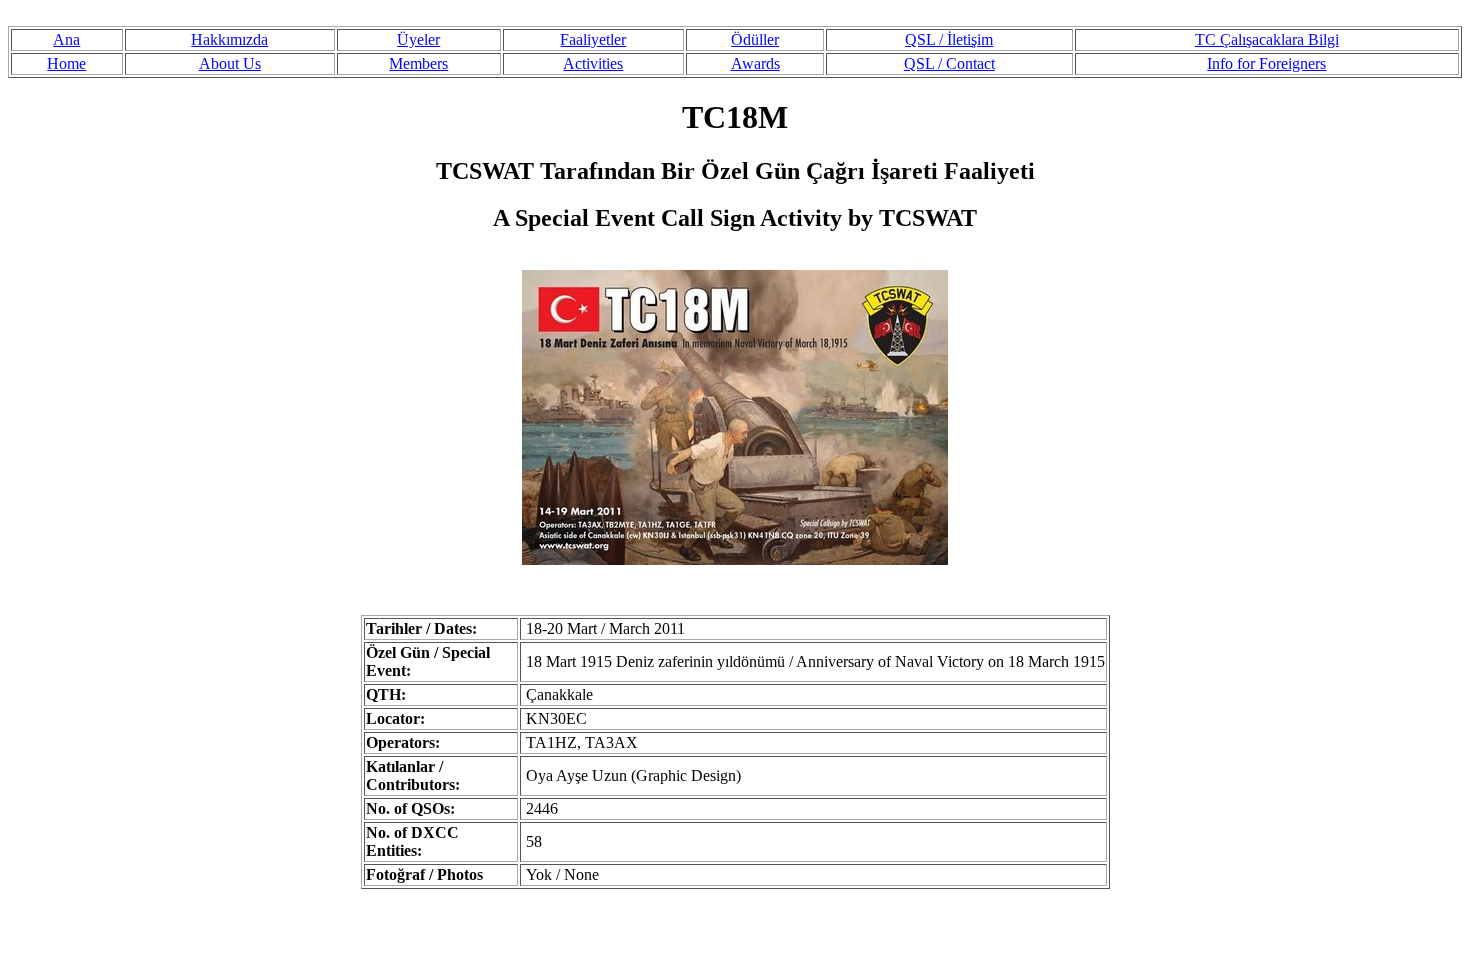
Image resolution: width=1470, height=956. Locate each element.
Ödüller (755, 39)
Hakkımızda (229, 39)
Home (66, 63)
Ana (66, 39)
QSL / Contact (949, 63)
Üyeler (418, 39)
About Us (230, 63)
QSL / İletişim (949, 39)
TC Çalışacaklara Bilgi (1267, 39)
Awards (755, 63)
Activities (593, 63)
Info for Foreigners (1266, 63)
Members (418, 63)
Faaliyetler (593, 39)
